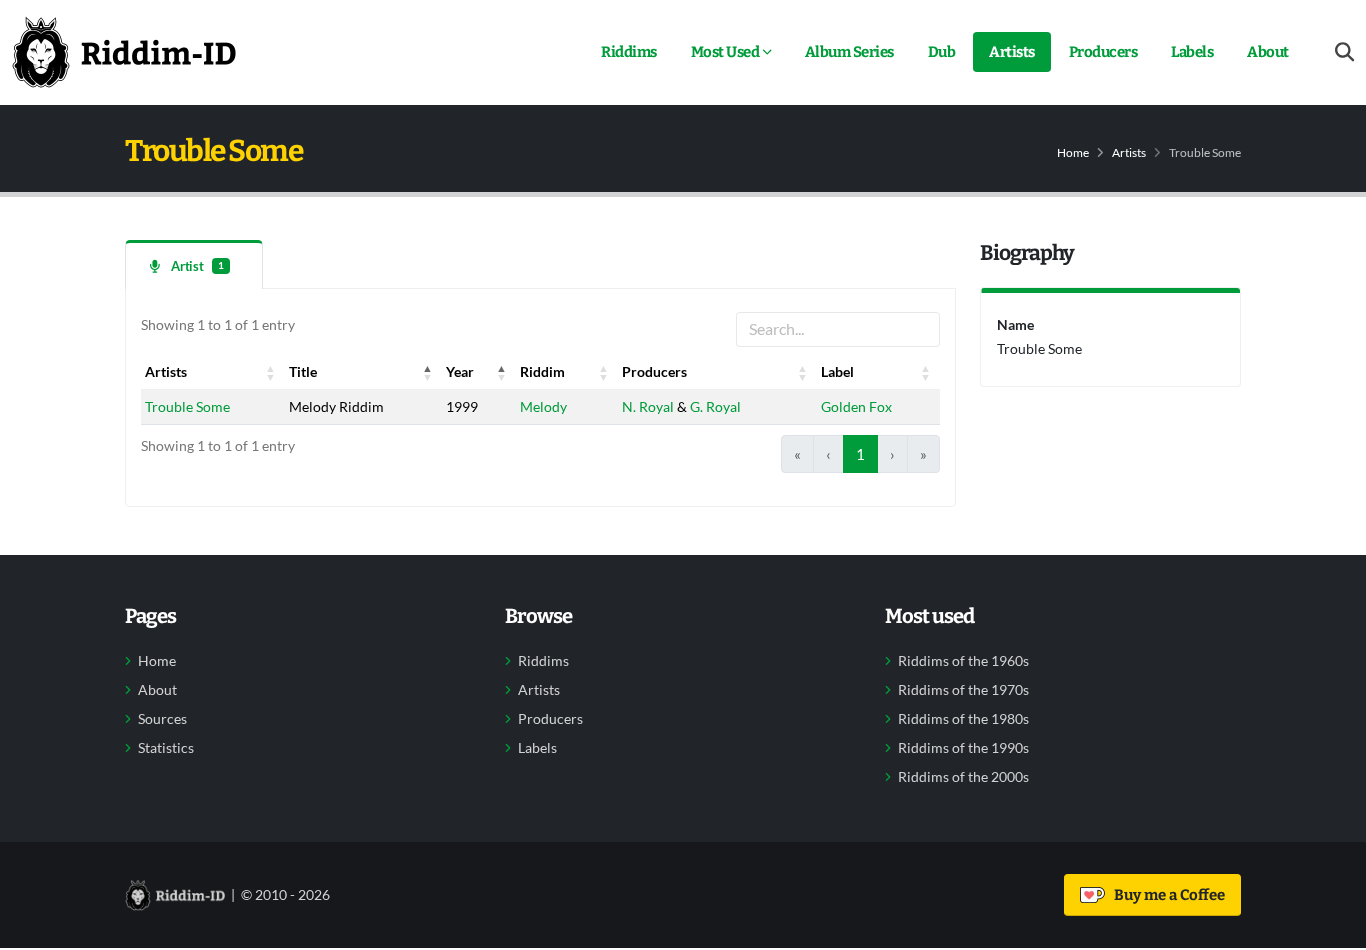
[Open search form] (1344, 52)
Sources (162, 719)
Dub (942, 52)
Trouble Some (187, 406)
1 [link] (860, 454)
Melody (543, 406)
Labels (1192, 52)
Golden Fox (856, 406)
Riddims (629, 52)
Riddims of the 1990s (963, 748)
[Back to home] (124, 52)
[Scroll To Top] (1331, 927)
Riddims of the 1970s (963, 690)
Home (1073, 152)
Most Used (725, 52)
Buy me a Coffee (1166, 895)
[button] (271, 372)
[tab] (194, 264)
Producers (1103, 52)
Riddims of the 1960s (963, 661)
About (1268, 52)
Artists (1012, 52)
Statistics (166, 748)
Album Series (849, 52)
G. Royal (715, 406)
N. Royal (648, 406)
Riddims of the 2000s (963, 777)
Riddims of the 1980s (963, 719)
